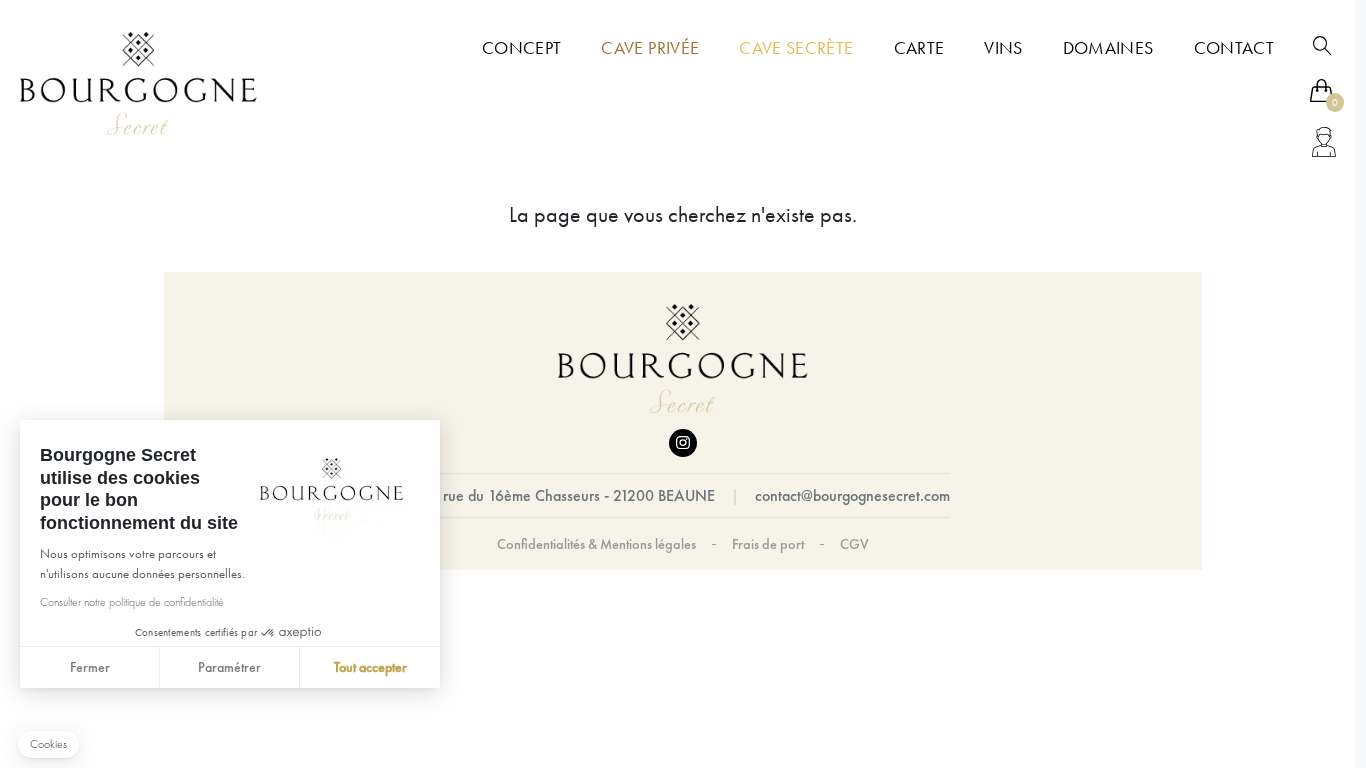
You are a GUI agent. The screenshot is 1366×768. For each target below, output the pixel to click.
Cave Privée (650, 48)
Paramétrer (229, 667)
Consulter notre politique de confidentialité (132, 602)
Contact (1234, 48)
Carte (919, 48)
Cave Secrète (796, 48)
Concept (521, 48)
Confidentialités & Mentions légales (596, 544)
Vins (1003, 48)
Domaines (1108, 48)
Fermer (90, 667)
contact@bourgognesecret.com (852, 495)
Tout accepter (370, 667)
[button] (48, 744)
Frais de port (768, 544)
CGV (854, 544)
